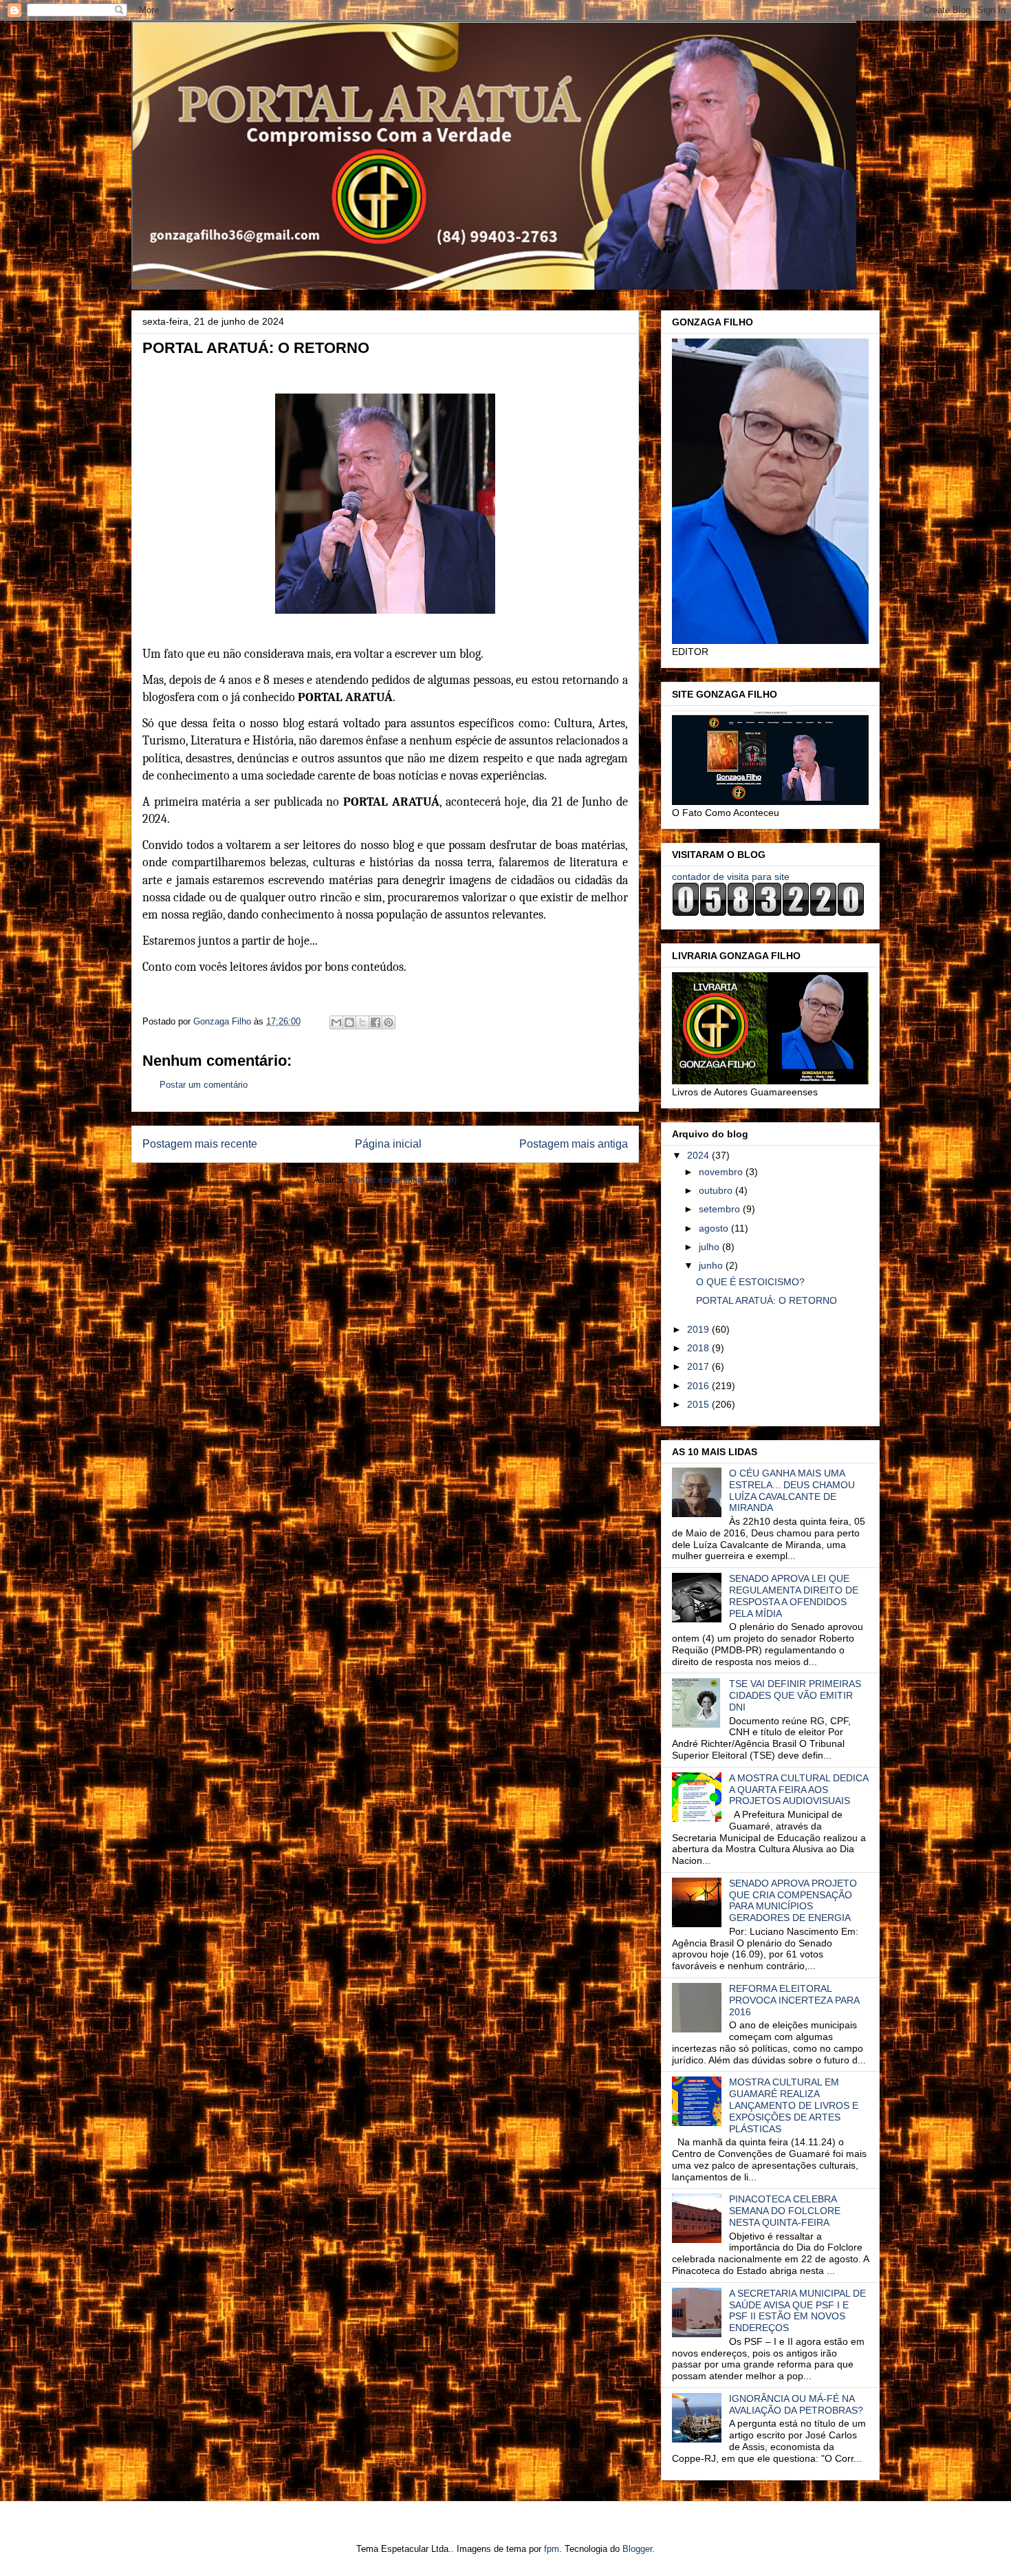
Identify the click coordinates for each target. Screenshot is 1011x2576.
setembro (721, 1209)
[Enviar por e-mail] (336, 1022)
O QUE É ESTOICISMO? (750, 1282)
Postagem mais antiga (574, 1144)
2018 (699, 1348)
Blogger (637, 2549)
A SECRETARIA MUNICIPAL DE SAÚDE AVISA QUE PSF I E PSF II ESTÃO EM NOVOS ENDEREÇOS (797, 2310)
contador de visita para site (731, 877)
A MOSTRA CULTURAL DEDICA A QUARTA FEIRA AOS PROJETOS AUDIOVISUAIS (798, 1790)
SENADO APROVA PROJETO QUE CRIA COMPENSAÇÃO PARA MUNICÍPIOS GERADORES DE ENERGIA (793, 1900)
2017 (699, 1366)
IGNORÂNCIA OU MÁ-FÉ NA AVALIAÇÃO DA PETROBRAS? (796, 2404)
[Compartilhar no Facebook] (376, 1022)
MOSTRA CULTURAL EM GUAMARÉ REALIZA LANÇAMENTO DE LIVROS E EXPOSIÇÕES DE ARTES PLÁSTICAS (794, 2105)
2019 (699, 1329)
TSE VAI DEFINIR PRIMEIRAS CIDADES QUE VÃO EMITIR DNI (795, 1695)
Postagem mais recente (200, 1144)
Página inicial (388, 1144)
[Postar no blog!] (349, 1022)
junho (712, 1265)
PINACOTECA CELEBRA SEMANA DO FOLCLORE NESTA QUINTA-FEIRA (785, 2211)
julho (710, 1247)
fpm (552, 2549)
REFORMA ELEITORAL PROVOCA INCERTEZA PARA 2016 (794, 2000)
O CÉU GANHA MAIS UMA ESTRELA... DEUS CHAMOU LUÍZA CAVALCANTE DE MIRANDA (792, 1490)
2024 (699, 1155)
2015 (699, 1404)
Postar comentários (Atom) (403, 1180)
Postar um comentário (204, 1085)
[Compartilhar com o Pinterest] (389, 1022)
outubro (717, 1190)
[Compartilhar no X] (362, 1022)
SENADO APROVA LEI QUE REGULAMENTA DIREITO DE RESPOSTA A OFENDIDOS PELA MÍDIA (794, 1596)
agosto (715, 1228)
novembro (722, 1172)
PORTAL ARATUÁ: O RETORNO (767, 1300)
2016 (699, 1386)
